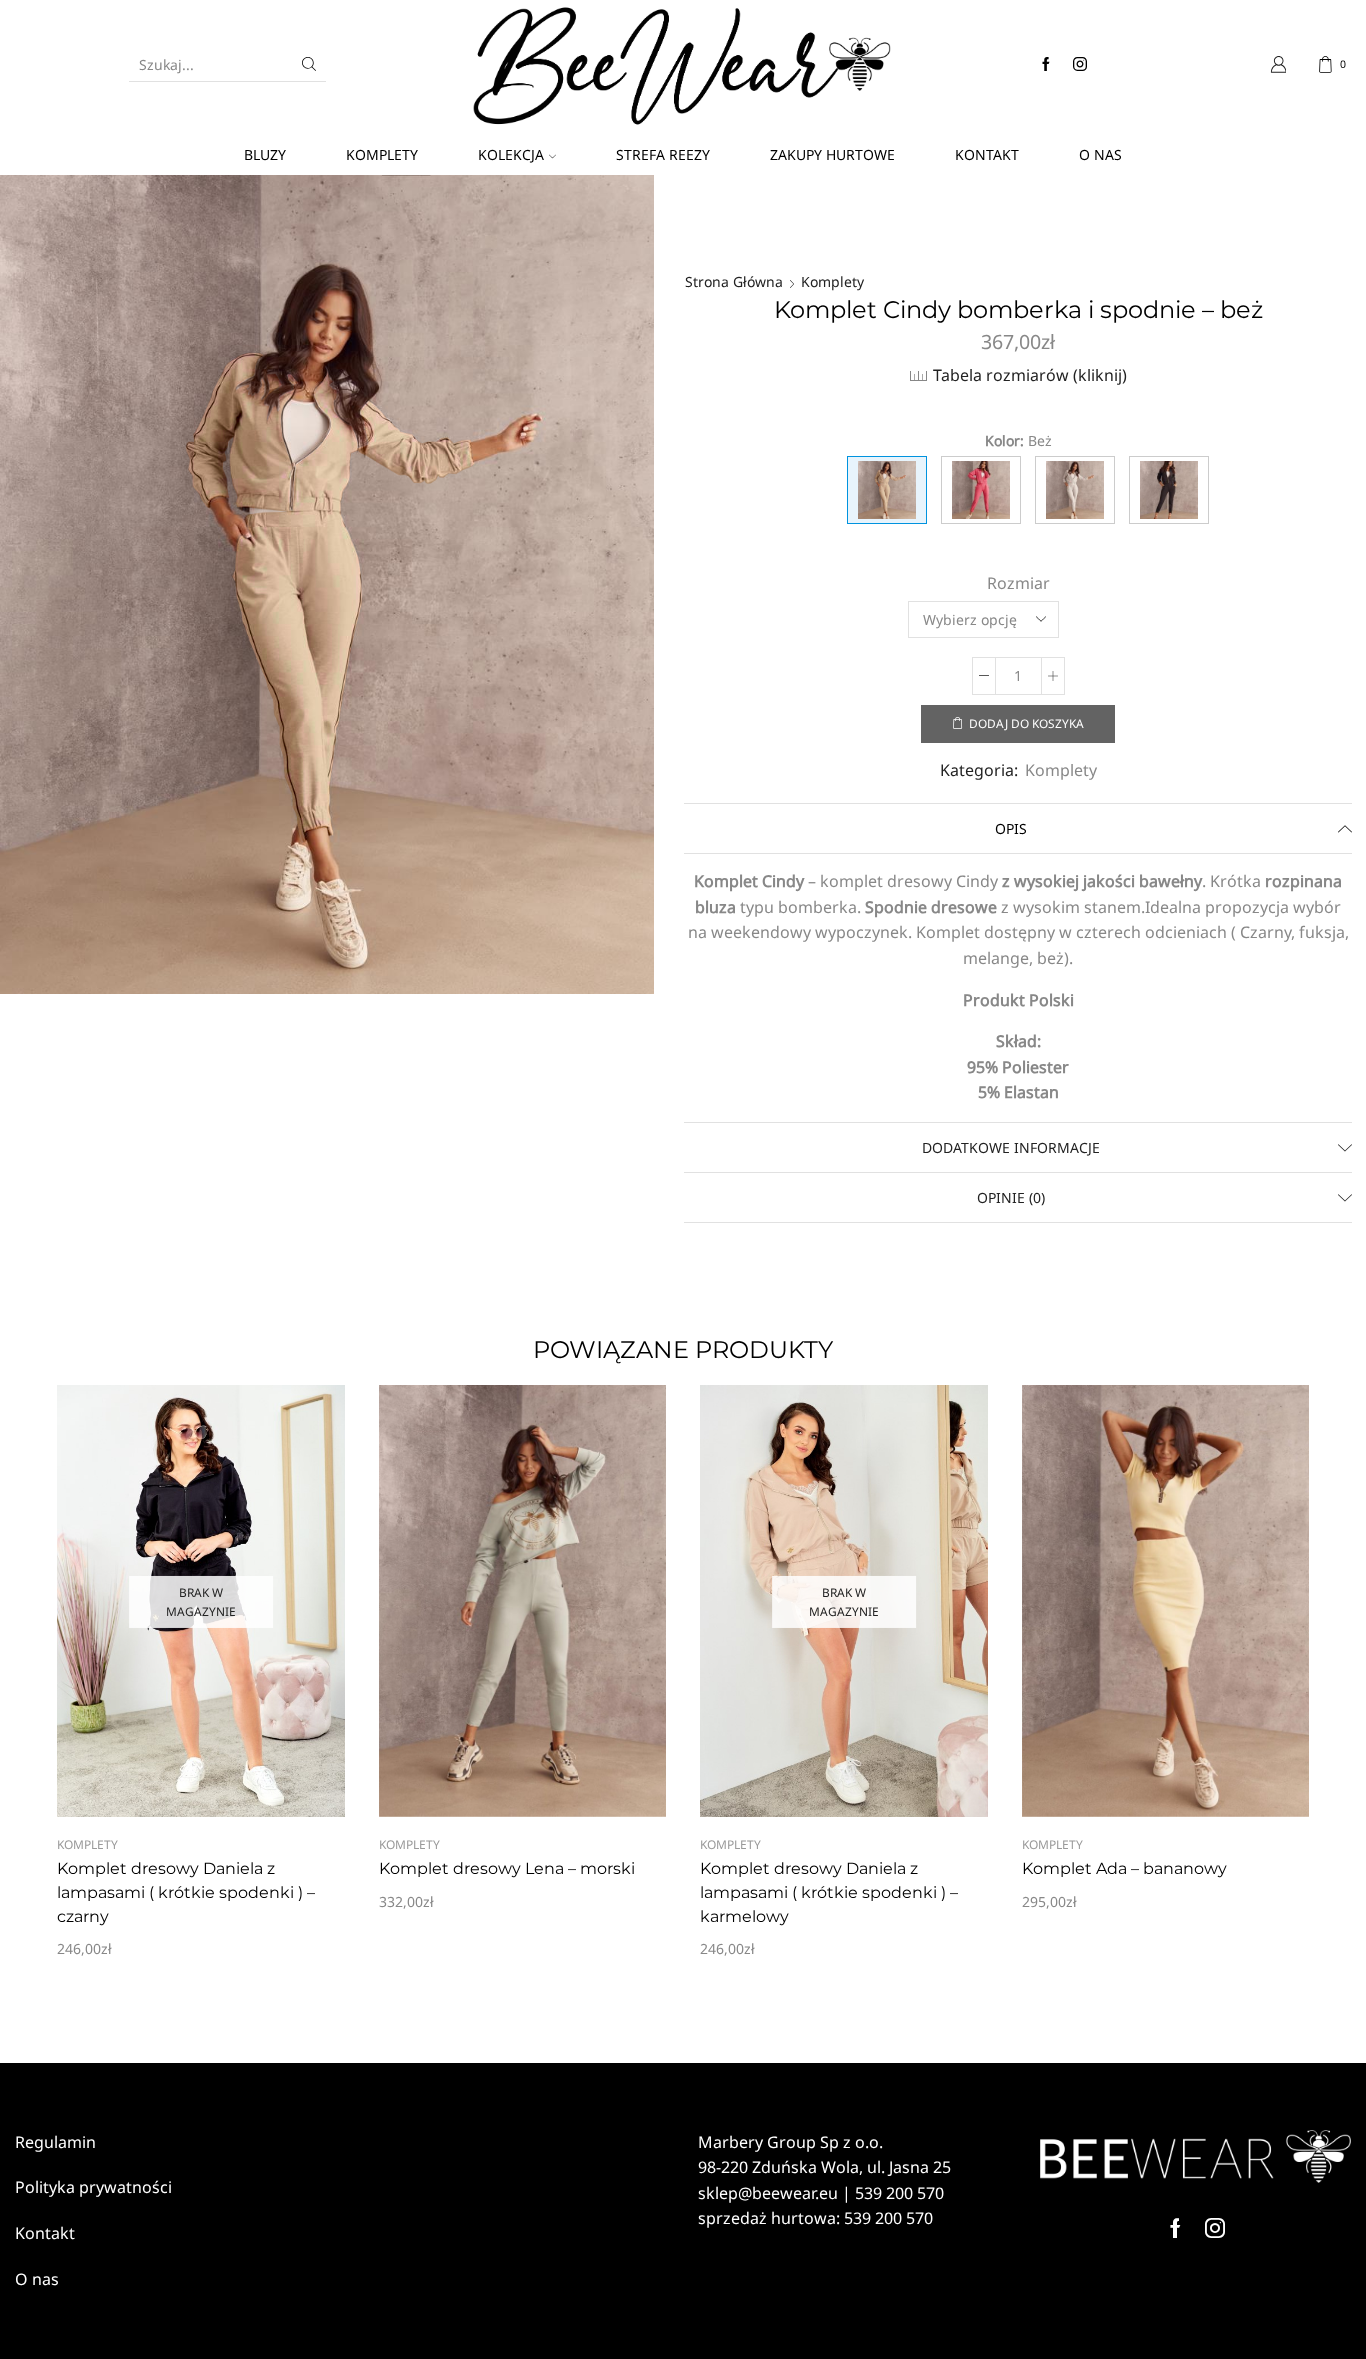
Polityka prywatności (93, 2187)
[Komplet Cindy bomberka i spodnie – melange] (1075, 490)
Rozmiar (1018, 583)
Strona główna (734, 281)
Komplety (382, 154)
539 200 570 (899, 2193)
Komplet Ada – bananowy (1124, 1868)
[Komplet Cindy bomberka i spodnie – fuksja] (981, 490)
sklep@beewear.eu (768, 2193)
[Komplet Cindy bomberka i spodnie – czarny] (1169, 490)
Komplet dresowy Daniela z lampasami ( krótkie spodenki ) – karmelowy (829, 1892)
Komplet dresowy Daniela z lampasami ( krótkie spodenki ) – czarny (186, 1892)
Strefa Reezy (663, 154)
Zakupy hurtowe (832, 154)
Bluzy (265, 154)
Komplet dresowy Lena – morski (507, 1868)
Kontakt (987, 154)
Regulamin (55, 2142)
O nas (1100, 154)
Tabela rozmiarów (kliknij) (1030, 375)
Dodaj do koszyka (1026, 723)
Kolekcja (511, 154)
